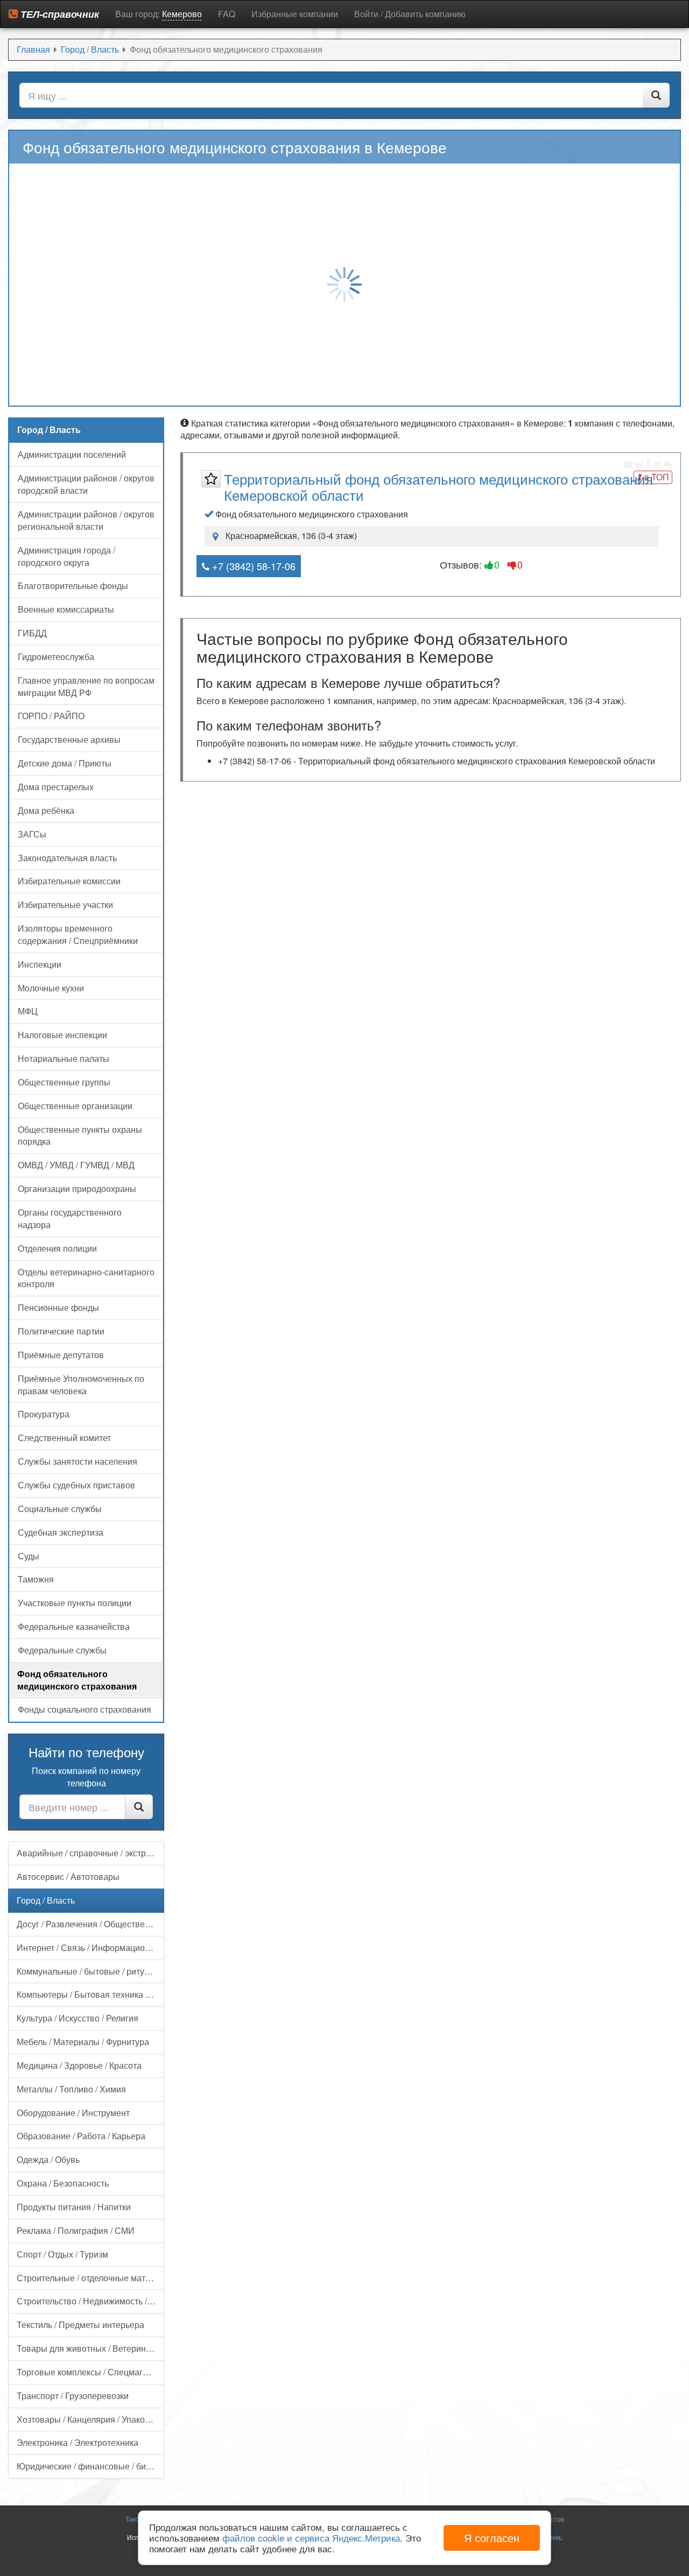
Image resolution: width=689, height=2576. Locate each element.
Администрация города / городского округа (66, 556)
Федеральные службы (62, 1650)
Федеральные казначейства (74, 1626)
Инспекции (40, 964)
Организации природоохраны (77, 1188)
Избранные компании (295, 14)
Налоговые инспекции (62, 1035)
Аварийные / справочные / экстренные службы (90, 1853)
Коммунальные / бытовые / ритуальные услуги (90, 1971)
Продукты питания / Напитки (74, 2207)
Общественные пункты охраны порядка (80, 1136)
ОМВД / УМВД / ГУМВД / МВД (76, 1165)
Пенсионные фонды (58, 1307)
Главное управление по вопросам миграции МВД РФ (86, 686)
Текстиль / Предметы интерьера (80, 2325)
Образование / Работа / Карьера (81, 2136)
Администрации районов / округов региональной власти (86, 520)
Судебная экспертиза (61, 1532)
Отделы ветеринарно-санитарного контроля (86, 1278)
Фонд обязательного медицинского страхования (77, 1680)
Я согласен (492, 2538)
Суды (29, 1556)
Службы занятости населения (78, 1461)
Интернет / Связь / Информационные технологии (90, 1947)
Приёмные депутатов (61, 1355)
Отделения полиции (57, 1248)
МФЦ (28, 1011)
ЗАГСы (32, 834)
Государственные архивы (69, 739)
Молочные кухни (51, 988)
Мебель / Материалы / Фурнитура (83, 2042)
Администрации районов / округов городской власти (86, 484)
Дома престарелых (56, 787)
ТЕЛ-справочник (58, 14)
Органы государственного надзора (70, 1218)
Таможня (36, 1579)
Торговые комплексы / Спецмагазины (90, 2372)
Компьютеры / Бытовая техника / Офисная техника (90, 1994)
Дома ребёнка (46, 810)
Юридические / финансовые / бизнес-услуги (90, 2466)
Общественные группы (64, 1082)
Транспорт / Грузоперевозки (73, 2396)
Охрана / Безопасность (63, 2183)
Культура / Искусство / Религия (78, 2018)
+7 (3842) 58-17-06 (252, 566)
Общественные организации (75, 1106)
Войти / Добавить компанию (410, 14)
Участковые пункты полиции (75, 1603)
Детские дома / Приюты (65, 763)
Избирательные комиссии (69, 881)
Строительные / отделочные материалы (90, 2278)
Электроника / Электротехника (78, 2442)
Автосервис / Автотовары (68, 1876)
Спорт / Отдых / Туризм (62, 2254)
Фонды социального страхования (85, 1709)
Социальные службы (60, 1509)
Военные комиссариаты (66, 609)
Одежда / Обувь (48, 2159)
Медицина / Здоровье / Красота (79, 2065)
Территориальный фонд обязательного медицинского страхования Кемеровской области (438, 487)
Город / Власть (46, 1900)
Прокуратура (44, 1414)
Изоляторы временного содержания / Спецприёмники (78, 934)
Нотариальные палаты (64, 1058)
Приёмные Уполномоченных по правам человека (81, 1385)
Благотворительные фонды (73, 586)
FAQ (227, 14)
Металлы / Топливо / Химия (71, 2089)
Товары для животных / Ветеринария (90, 2348)
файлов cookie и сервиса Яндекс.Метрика (311, 2538)
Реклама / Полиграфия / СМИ (76, 2230)
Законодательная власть (67, 858)
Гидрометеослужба (56, 657)
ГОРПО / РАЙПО (51, 716)
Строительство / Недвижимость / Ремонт (90, 2301)
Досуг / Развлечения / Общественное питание (90, 1924)
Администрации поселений (72, 454)
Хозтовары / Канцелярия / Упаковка (87, 2419)
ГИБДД (32, 633)
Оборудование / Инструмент (73, 2113)
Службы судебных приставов (76, 1485)
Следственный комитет (64, 1438)
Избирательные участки (65, 904)
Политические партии (61, 1331)
